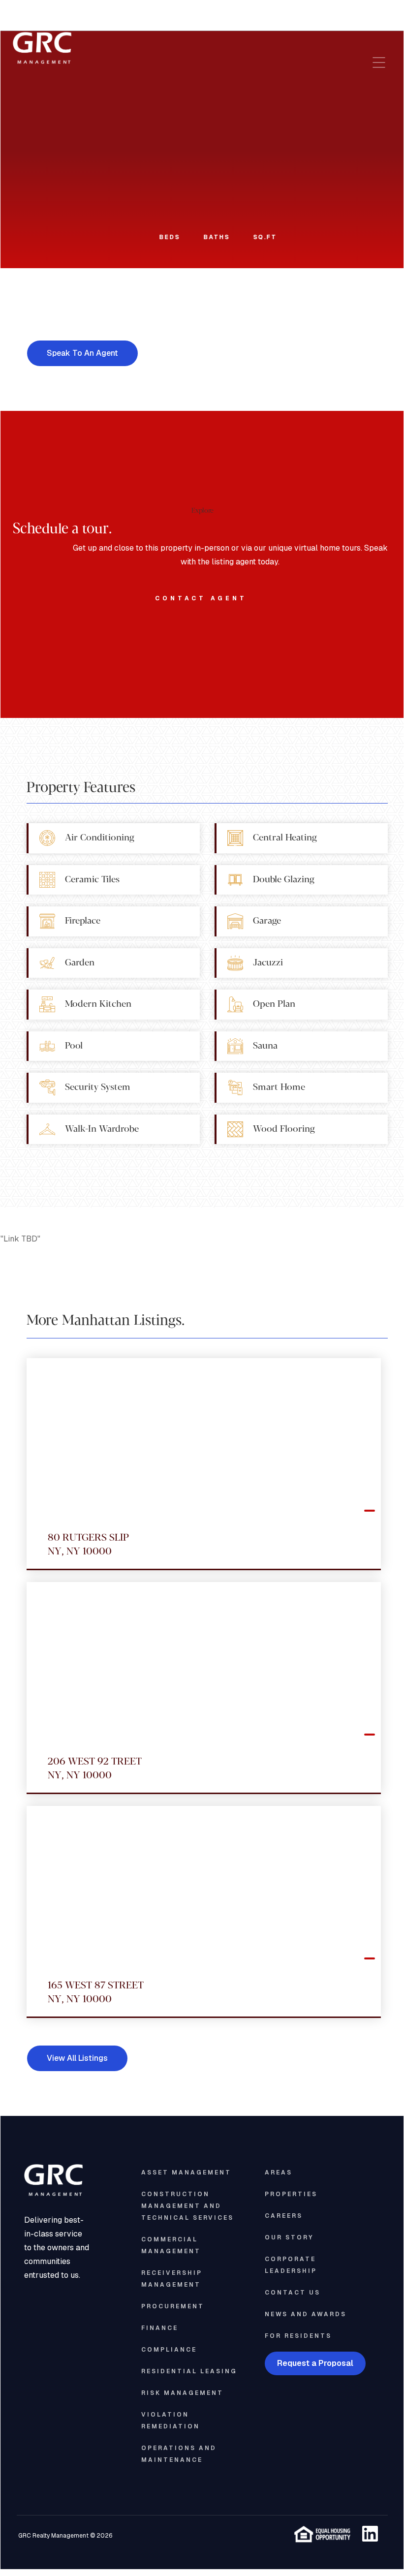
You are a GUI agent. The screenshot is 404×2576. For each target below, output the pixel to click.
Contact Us (293, 2293)
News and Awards (306, 2314)
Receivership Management (172, 2279)
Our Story (289, 2237)
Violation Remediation (171, 2421)
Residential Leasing (189, 2371)
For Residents (298, 2336)
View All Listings (77, 2058)
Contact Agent (201, 598)
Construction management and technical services (187, 2206)
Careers (284, 2216)
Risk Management (182, 2393)
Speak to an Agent (82, 353)
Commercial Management (171, 2245)
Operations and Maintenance (179, 2454)
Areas (279, 2173)
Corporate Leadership (291, 2265)
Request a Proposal (315, 2363)
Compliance (169, 2350)
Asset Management (186, 2173)
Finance (160, 2328)
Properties (291, 2194)
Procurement (173, 2306)
